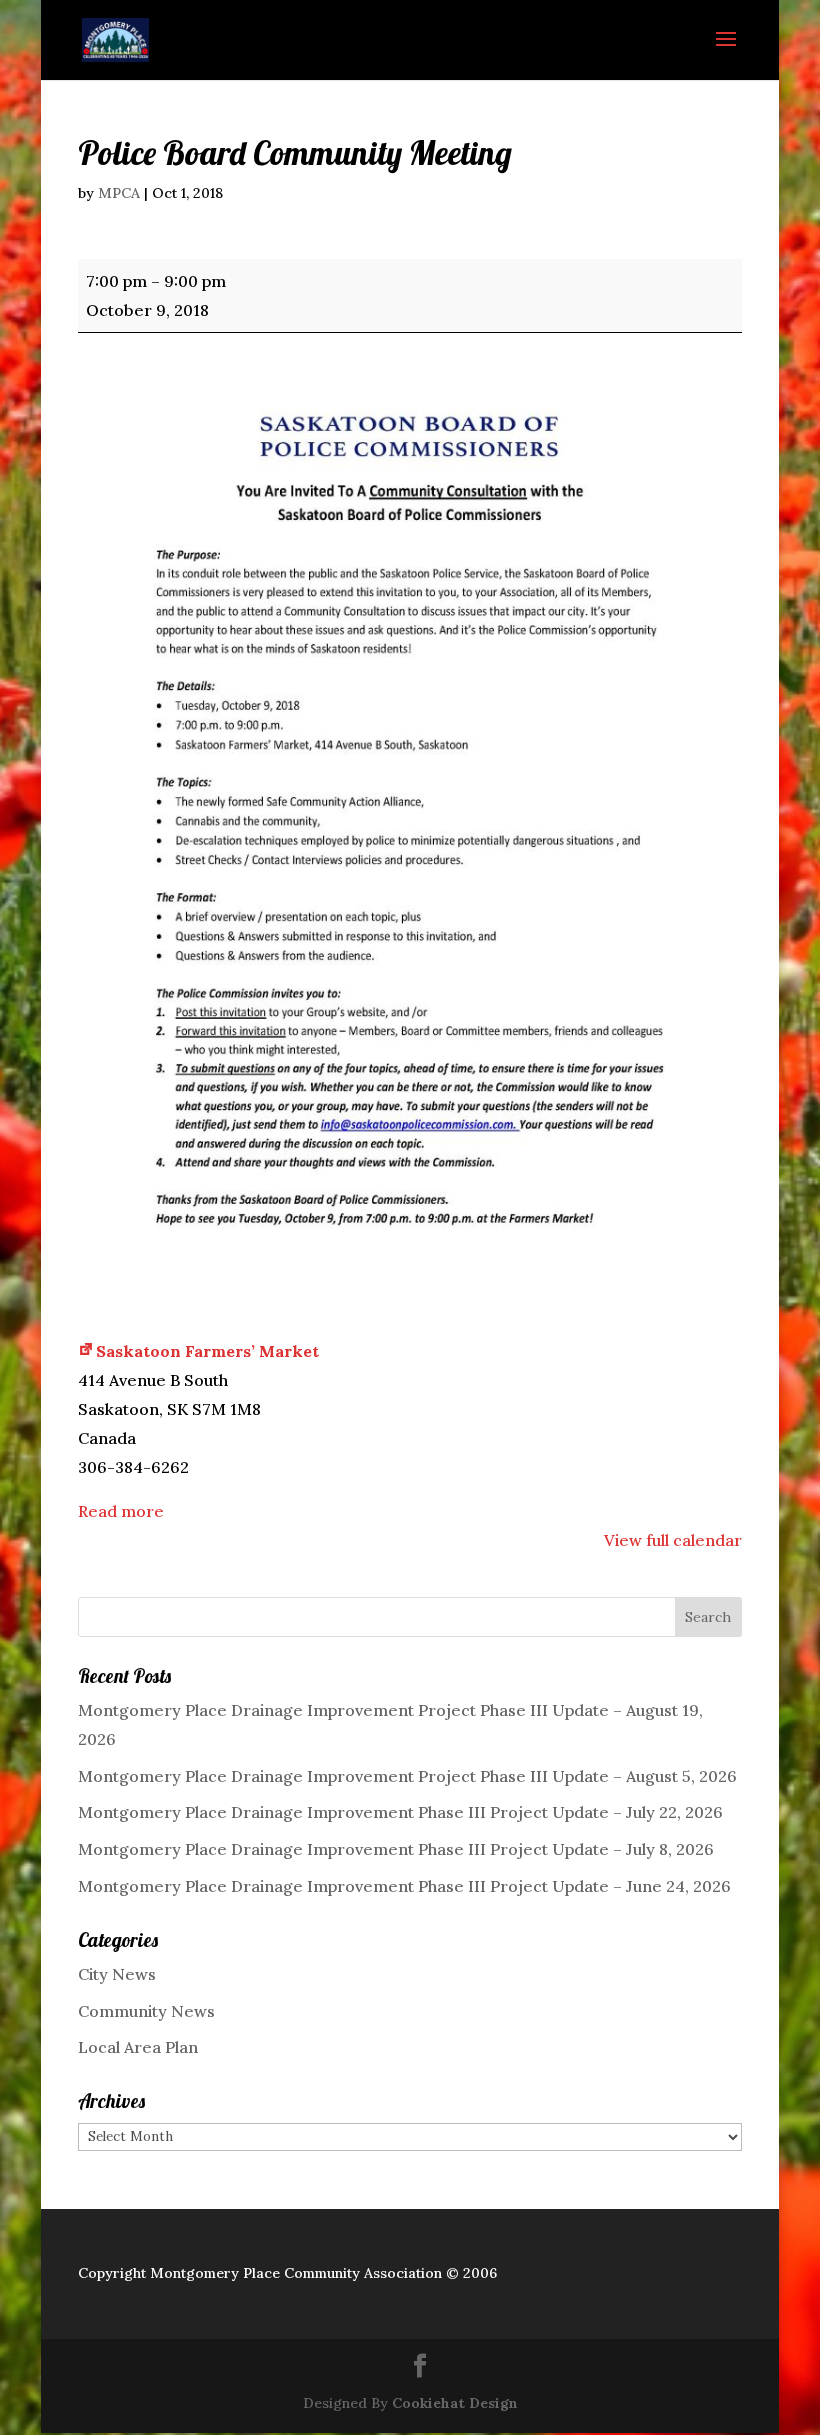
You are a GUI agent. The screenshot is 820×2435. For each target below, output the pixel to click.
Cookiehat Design (455, 2403)
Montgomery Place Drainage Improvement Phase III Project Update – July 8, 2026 (396, 1849)
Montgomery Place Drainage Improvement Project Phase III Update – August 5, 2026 (407, 1776)
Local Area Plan (138, 2047)
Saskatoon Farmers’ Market (207, 1351)
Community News (146, 2011)
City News (117, 1974)
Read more (121, 1511)
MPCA (119, 193)
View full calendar (673, 1540)
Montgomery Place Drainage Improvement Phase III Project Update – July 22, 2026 (400, 1812)
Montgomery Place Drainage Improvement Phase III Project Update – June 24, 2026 (404, 1886)
